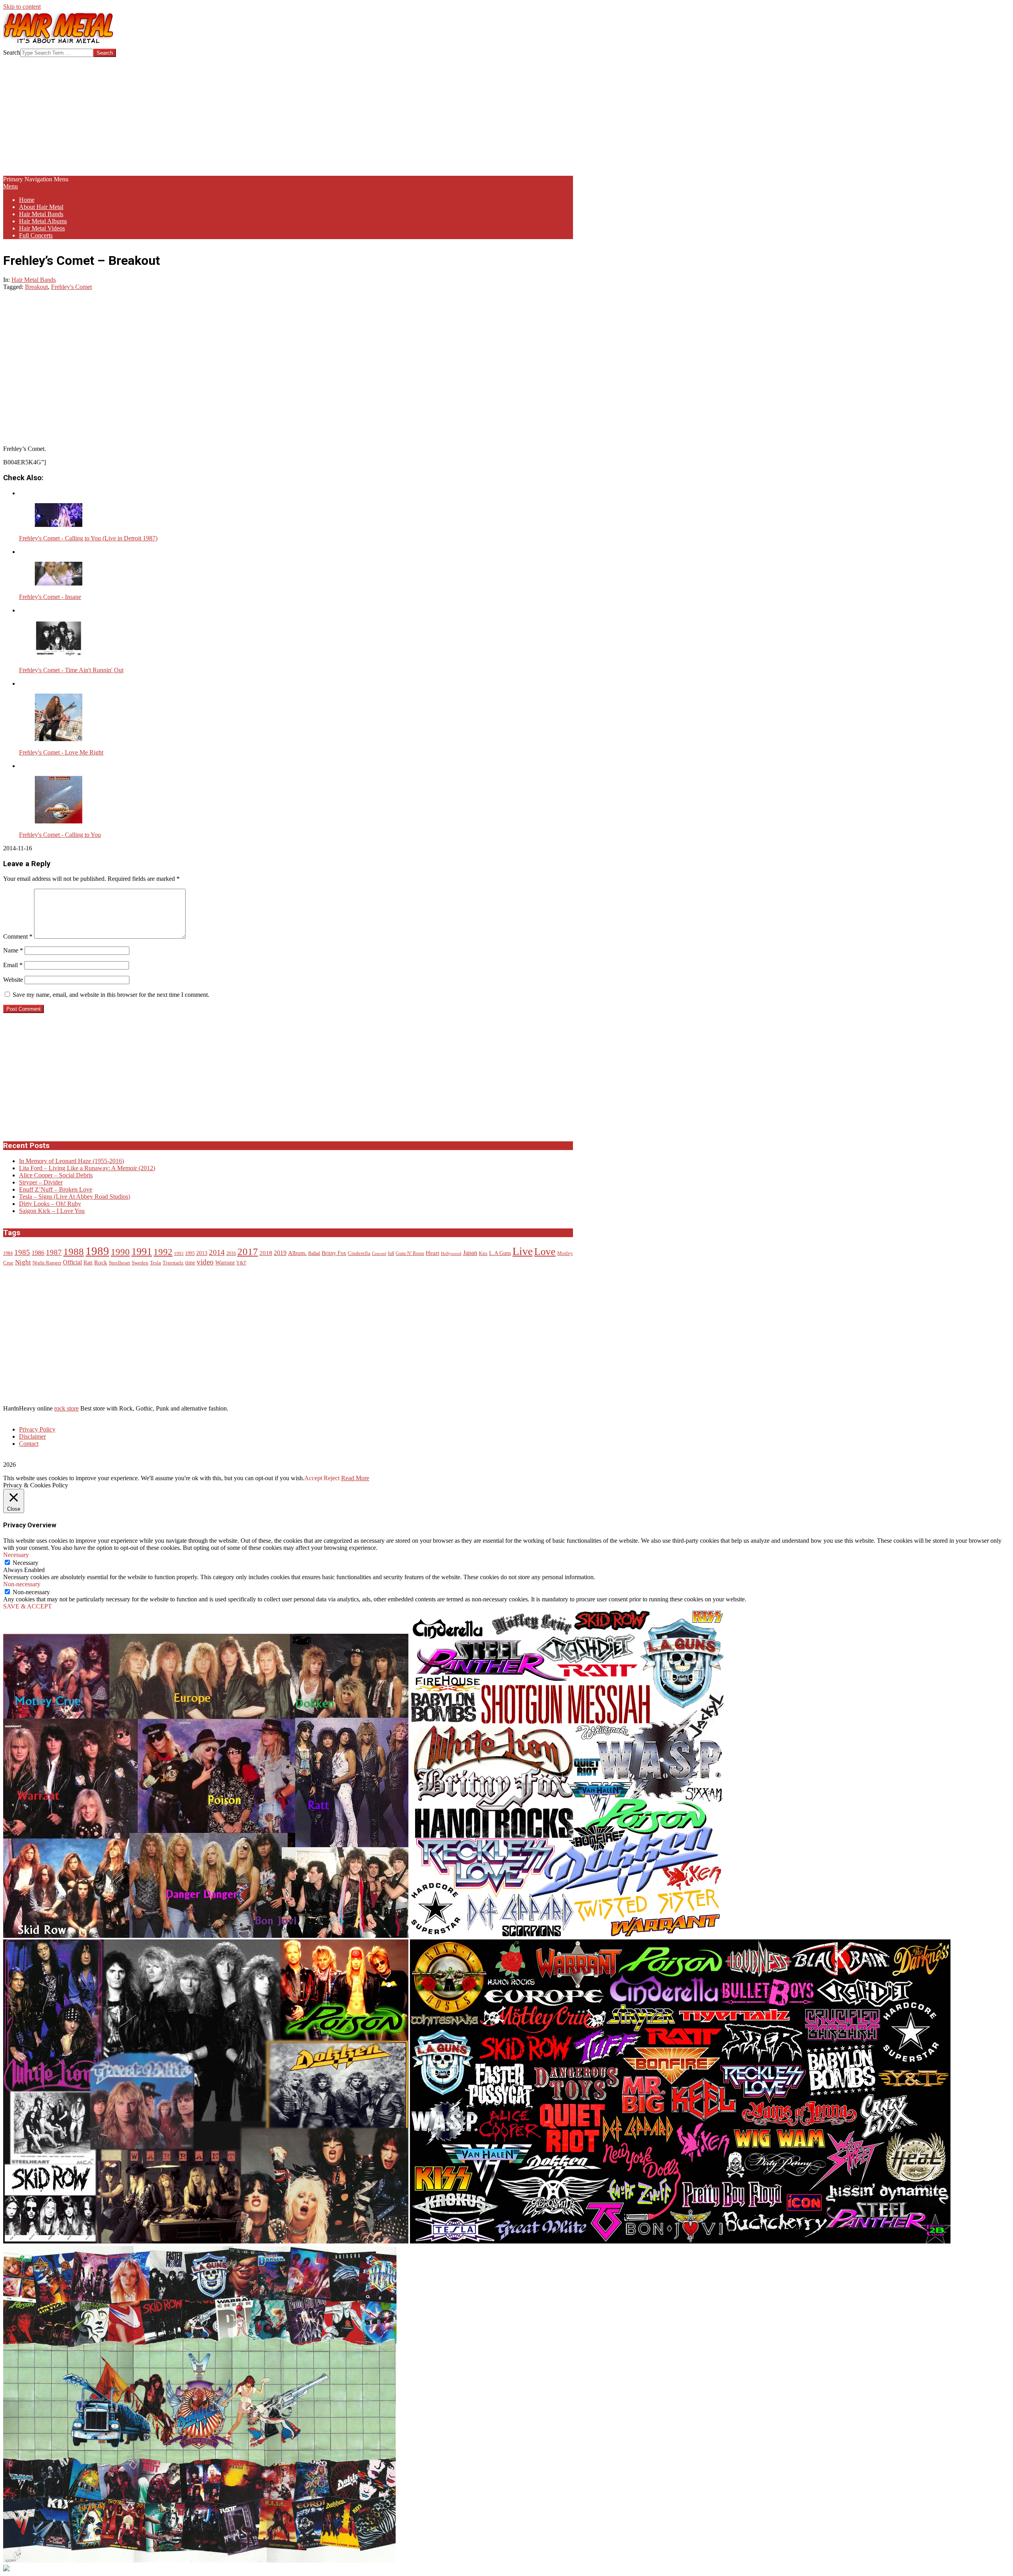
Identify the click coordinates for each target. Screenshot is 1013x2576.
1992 (163, 1252)
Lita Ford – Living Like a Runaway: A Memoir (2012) (87, 1168)
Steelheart (120, 1263)
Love (545, 1252)
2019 (280, 1253)
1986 (38, 1253)
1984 (8, 1254)
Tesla (156, 1263)
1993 (179, 1254)
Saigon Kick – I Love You (52, 1211)
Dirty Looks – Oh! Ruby (50, 1204)
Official (72, 1262)
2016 (231, 1254)
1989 (97, 1251)
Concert (379, 1254)
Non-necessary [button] (22, 1584)
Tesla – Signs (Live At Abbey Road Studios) (75, 1197)
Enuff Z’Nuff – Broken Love (56, 1189)
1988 (74, 1251)
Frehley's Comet (71, 287)
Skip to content (22, 7)
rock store (66, 1408)
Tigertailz (173, 1263)
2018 (266, 1253)
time (190, 1263)
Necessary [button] (16, 1555)
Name (13, 950)
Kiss (483, 1254)
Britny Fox (334, 1253)
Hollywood (451, 1254)
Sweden (140, 1263)
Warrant (225, 1262)
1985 (22, 1252)
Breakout (36, 287)
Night (23, 1262)
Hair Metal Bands (34, 280)
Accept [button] (313, 1478)
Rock (101, 1262)
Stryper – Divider (41, 1182)
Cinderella (359, 1253)
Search (12, 52)
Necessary (26, 1563)
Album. (297, 1253)
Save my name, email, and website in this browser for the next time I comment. (111, 995)
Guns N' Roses (410, 1254)
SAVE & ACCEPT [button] (28, 1606)
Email (13, 965)
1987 (54, 1252)
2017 (248, 1252)
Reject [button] (332, 1478)
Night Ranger (47, 1263)
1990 (120, 1252)
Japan (470, 1253)
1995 (190, 1254)
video (205, 1262)
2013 (202, 1253)
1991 (142, 1252)
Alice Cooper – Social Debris (56, 1175)
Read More (355, 1478)
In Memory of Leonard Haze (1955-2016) (71, 1161)
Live (523, 1251)
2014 (217, 1252)
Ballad (314, 1254)
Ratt (88, 1263)
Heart (433, 1253)
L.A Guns (500, 1253)
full (391, 1254)
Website (13, 980)
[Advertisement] (288, 116)
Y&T (241, 1263)
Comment (18, 936)
